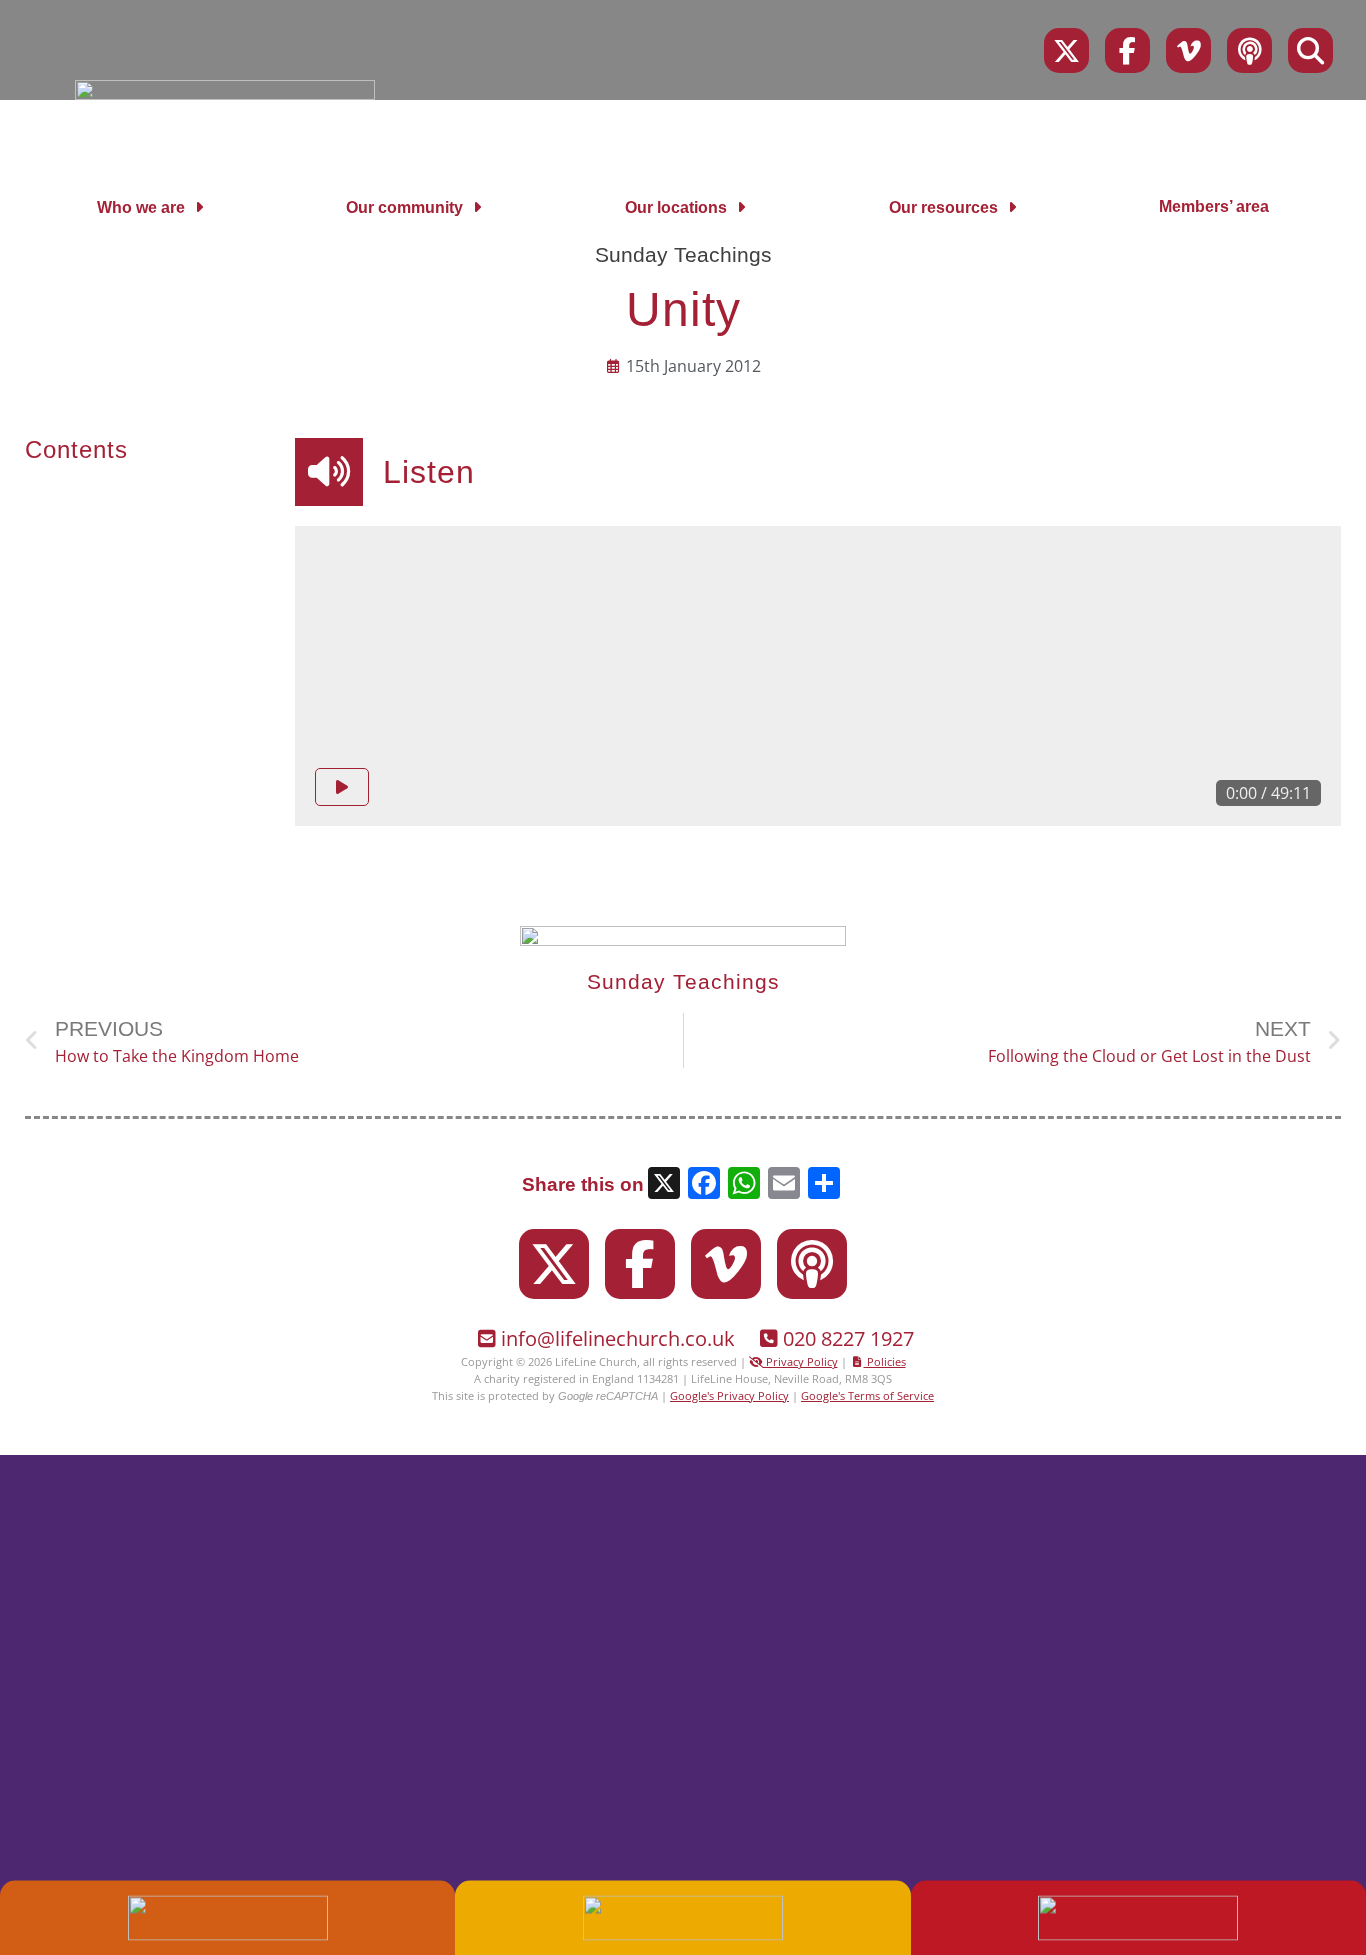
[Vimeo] (1188, 50)
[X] (664, 1185)
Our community (404, 207)
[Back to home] (225, 94)
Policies (885, 1361)
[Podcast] (1249, 50)
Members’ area (1214, 206)
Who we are (141, 207)
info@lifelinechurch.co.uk (618, 1338)
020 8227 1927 (848, 1338)
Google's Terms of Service (867, 1395)
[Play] (342, 787)
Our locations (676, 207)
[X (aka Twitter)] (1066, 50)
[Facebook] (1127, 50)
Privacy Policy (800, 1361)
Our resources (943, 207)
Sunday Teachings (683, 254)
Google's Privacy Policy (729, 1395)
